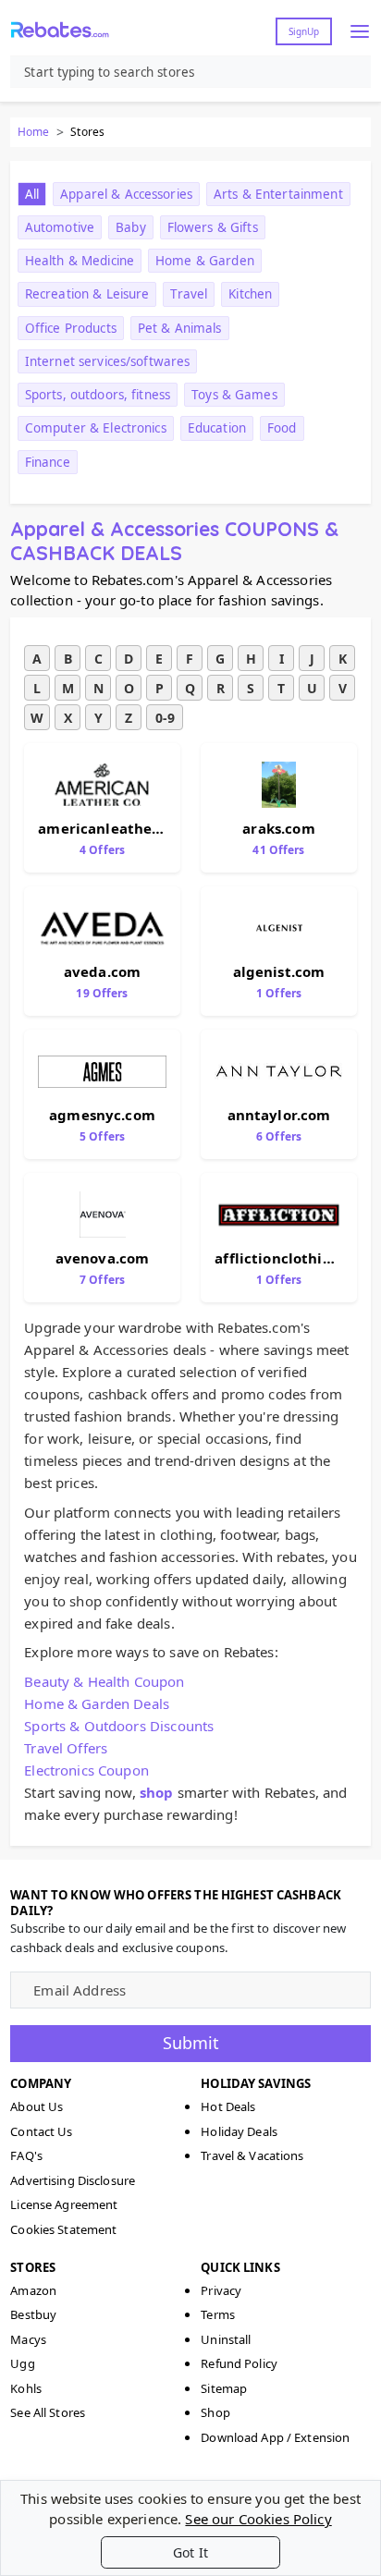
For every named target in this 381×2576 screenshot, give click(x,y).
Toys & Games (234, 395)
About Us (37, 2106)
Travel (189, 294)
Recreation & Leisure (87, 294)
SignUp (304, 31)
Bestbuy (33, 2314)
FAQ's (26, 2155)
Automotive (60, 227)
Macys (28, 2339)
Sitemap (224, 2388)
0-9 (165, 718)
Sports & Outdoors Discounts (119, 1726)
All (32, 194)
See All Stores (48, 2412)
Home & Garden (205, 261)
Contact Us (41, 2131)
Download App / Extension (275, 2437)
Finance (48, 462)
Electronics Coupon (86, 1770)
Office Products (71, 328)
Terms (218, 2314)
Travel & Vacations (252, 2155)
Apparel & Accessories (126, 194)
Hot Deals (228, 2106)
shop (157, 1792)
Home (33, 132)
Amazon (33, 2290)
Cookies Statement (63, 2229)
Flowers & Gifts (213, 227)
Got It (190, 2552)
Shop (215, 2412)
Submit (191, 2043)
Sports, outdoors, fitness (98, 395)
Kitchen (250, 294)
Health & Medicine (80, 261)
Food (282, 428)
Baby (131, 227)
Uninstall (226, 2339)
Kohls (26, 2388)
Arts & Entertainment (278, 194)
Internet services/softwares (108, 361)
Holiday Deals (239, 2131)
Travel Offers (66, 1748)
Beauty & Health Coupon (104, 1681)
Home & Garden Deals (97, 1703)
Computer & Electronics (96, 428)
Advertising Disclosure (73, 2180)
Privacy (221, 2290)
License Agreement (64, 2204)
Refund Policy (239, 2363)
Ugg (22, 2363)
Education (217, 428)
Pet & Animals (180, 328)
